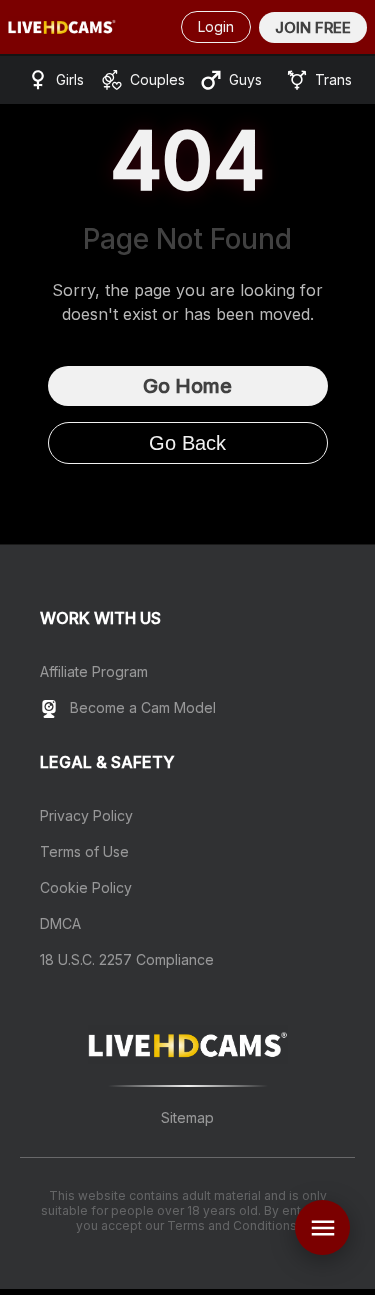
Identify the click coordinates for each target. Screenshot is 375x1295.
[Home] (62, 27)
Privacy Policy (86, 815)
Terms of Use (84, 851)
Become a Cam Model (141, 707)
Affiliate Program (94, 671)
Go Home (187, 386)
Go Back (187, 443)
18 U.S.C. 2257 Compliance (127, 959)
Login (216, 26)
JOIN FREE (313, 27)
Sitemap (187, 1117)
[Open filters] (322, 1227)
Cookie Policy (86, 887)
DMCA (60, 923)
